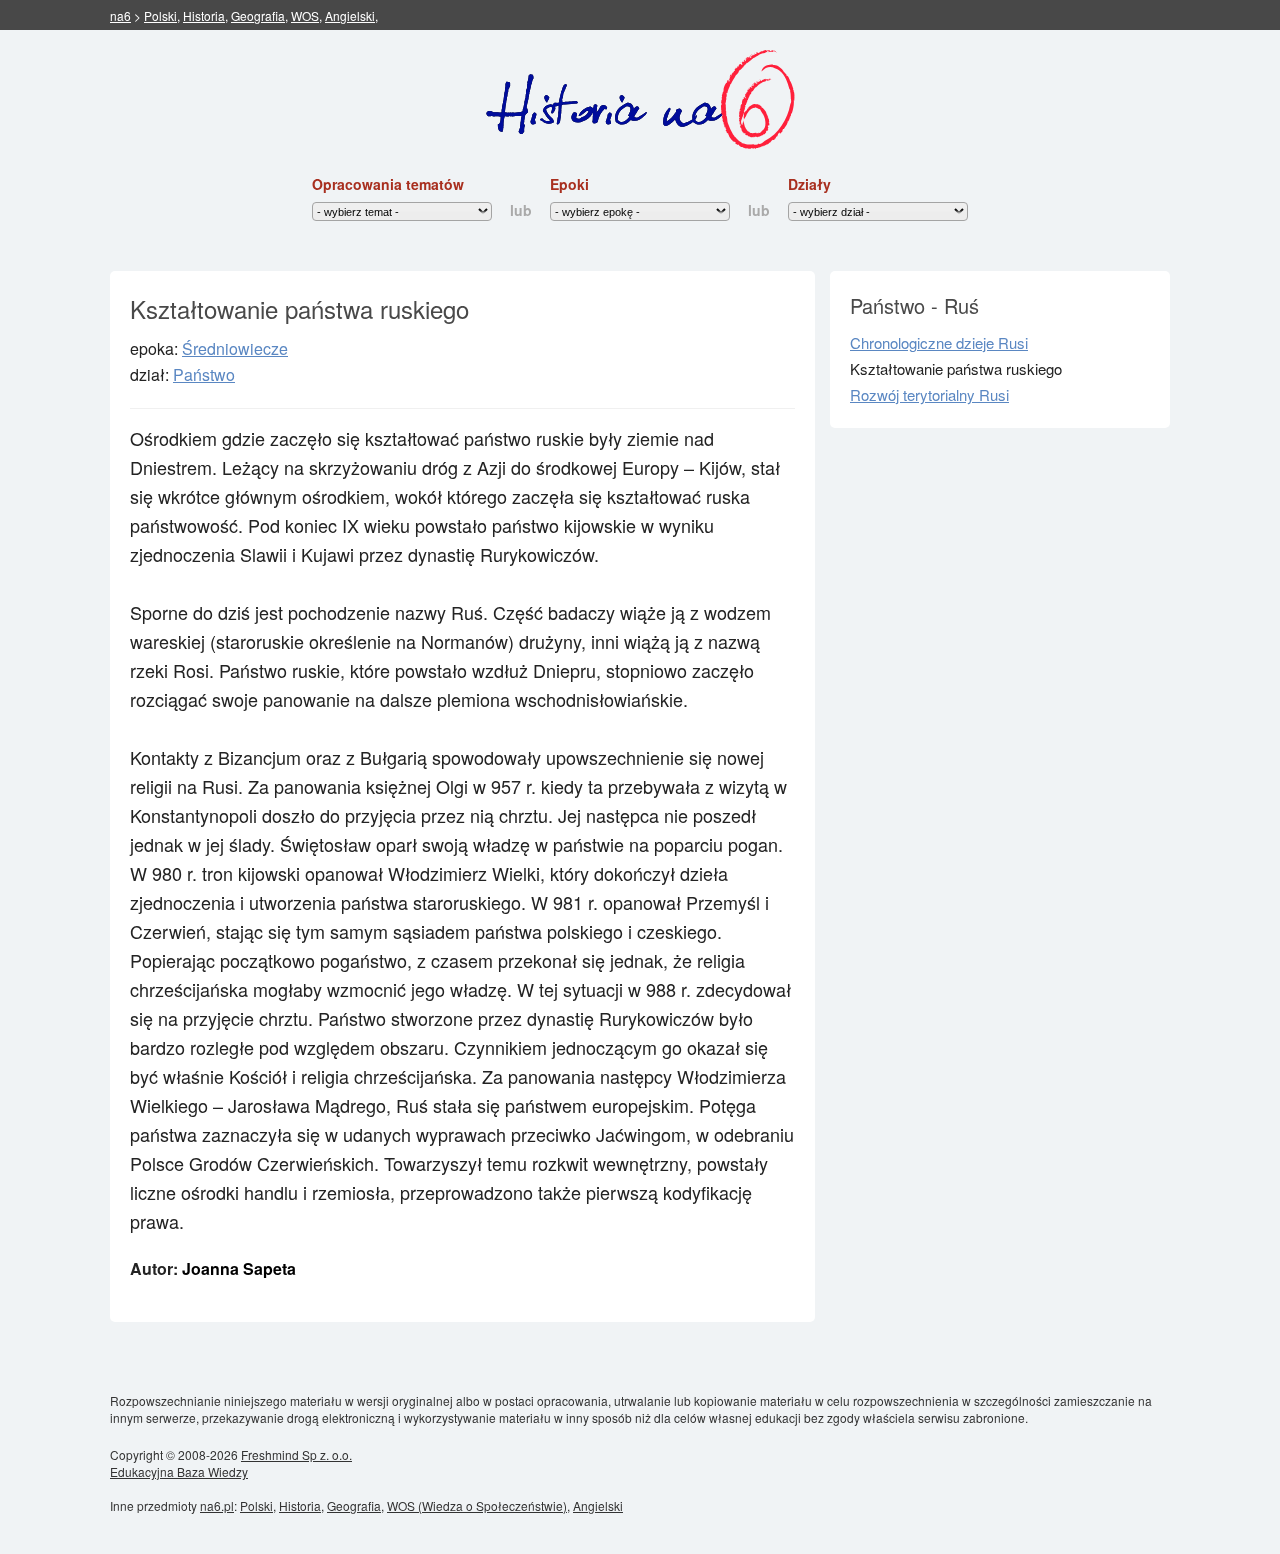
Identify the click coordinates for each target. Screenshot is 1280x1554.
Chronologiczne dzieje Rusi (939, 342)
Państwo (204, 374)
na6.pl (217, 1505)
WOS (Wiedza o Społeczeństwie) (477, 1505)
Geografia (258, 15)
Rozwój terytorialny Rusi (929, 394)
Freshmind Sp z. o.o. (296, 1454)
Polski (160, 15)
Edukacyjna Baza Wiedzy (179, 1471)
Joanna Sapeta (239, 1268)
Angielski (350, 15)
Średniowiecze (235, 348)
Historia (204, 15)
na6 (120, 15)
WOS (305, 15)
